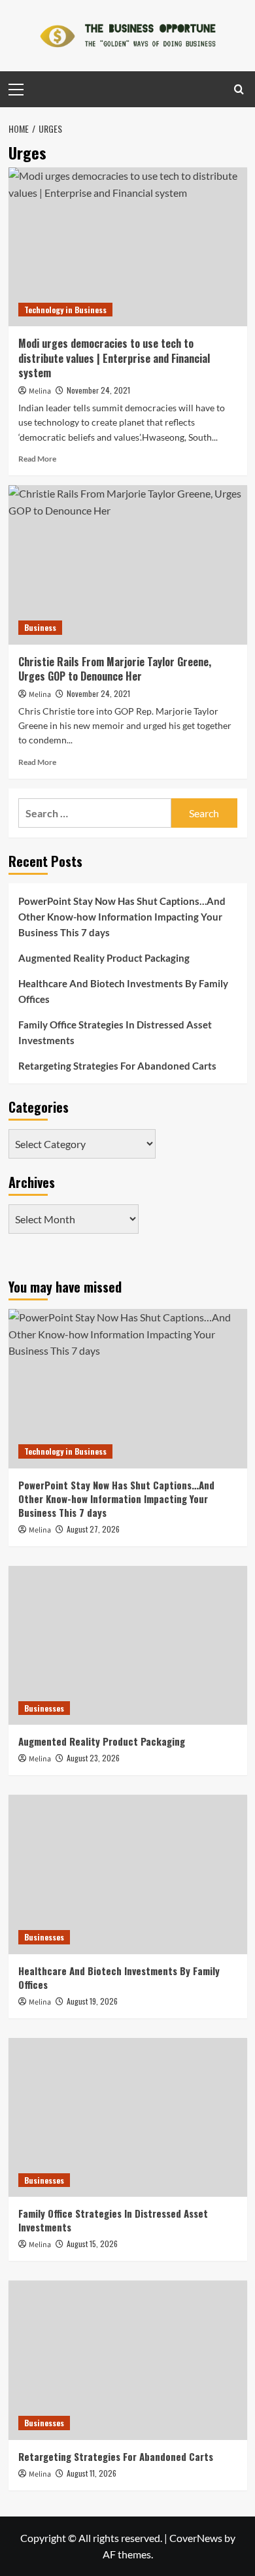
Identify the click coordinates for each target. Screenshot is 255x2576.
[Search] (239, 89)
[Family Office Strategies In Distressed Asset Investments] (128, 2117)
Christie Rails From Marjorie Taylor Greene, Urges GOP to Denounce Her (115, 669)
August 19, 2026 (92, 2001)
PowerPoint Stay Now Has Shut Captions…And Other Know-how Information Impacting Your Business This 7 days (122, 917)
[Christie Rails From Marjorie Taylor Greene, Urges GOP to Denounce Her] (128, 565)
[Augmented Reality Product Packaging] (128, 1645)
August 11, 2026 (92, 2473)
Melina (40, 391)
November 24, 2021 (98, 390)
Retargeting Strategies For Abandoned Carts (117, 1066)
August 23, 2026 (93, 1758)
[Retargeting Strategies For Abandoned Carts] (128, 2360)
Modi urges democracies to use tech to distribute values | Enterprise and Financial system (114, 358)
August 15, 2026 (92, 2244)
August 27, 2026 (93, 1529)
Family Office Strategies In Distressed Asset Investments (115, 1032)
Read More (37, 459)
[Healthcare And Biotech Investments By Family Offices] (128, 1874)
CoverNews (196, 2538)
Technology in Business (65, 310)
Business (40, 627)
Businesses (44, 1708)
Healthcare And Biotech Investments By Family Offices (123, 991)
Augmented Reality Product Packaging (104, 958)
